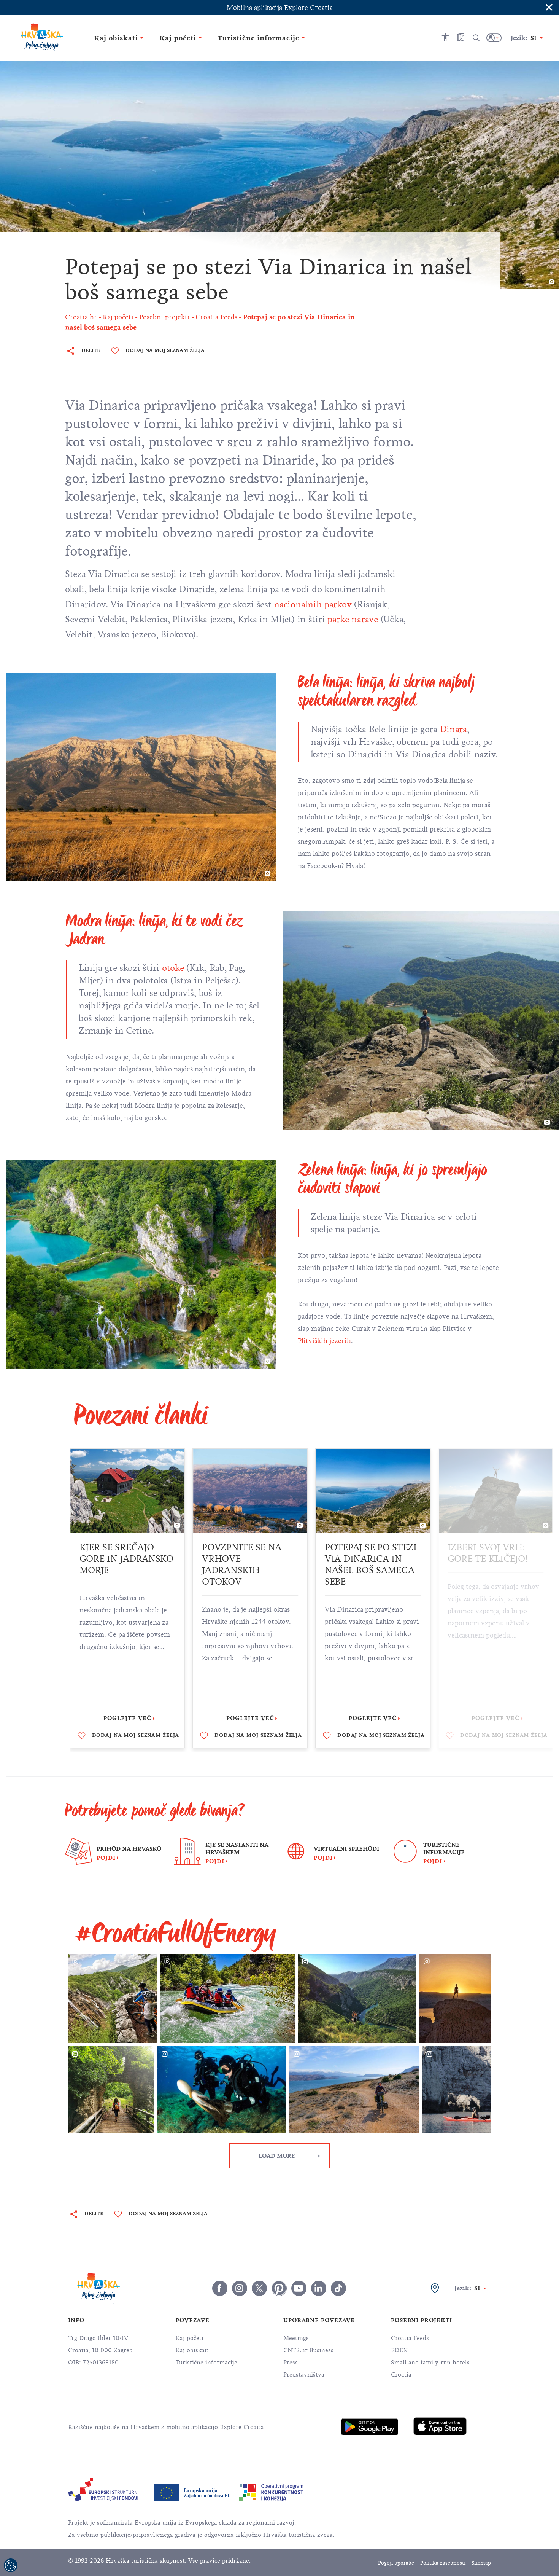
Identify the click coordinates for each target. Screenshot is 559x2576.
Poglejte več (127, 1718)
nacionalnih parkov (313, 604)
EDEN (399, 2350)
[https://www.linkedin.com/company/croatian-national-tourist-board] (319, 2288)
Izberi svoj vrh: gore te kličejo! (488, 1553)
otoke (174, 968)
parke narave (353, 619)
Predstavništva (304, 2375)
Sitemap (481, 2563)
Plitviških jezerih (324, 1341)
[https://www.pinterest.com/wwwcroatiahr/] (279, 2288)
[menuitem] (370, 2427)
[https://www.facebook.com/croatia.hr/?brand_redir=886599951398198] (220, 2288)
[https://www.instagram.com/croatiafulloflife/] (240, 2288)
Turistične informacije (206, 2363)
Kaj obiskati (192, 2350)
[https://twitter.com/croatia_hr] (259, 2288)
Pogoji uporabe (396, 2563)
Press (291, 2363)
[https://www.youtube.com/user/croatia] (299, 2288)
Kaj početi (190, 2338)
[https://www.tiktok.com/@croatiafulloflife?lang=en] (338, 2288)
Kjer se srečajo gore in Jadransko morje (126, 1559)
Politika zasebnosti (443, 2563)
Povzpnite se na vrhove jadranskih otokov (242, 1564)
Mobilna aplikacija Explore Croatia (280, 8)
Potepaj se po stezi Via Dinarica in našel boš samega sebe (371, 1564)
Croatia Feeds (410, 2338)
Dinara (453, 729)
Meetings (296, 2338)
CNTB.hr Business (308, 2350)
